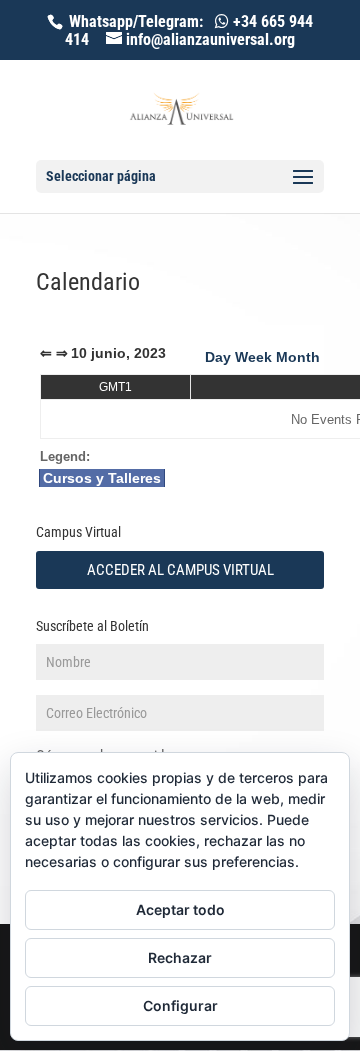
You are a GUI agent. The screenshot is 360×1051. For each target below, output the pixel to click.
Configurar (180, 1005)
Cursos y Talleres (102, 478)
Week (253, 357)
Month (298, 357)
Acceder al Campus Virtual (180, 570)
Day (218, 357)
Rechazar (180, 957)
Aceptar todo (180, 909)
